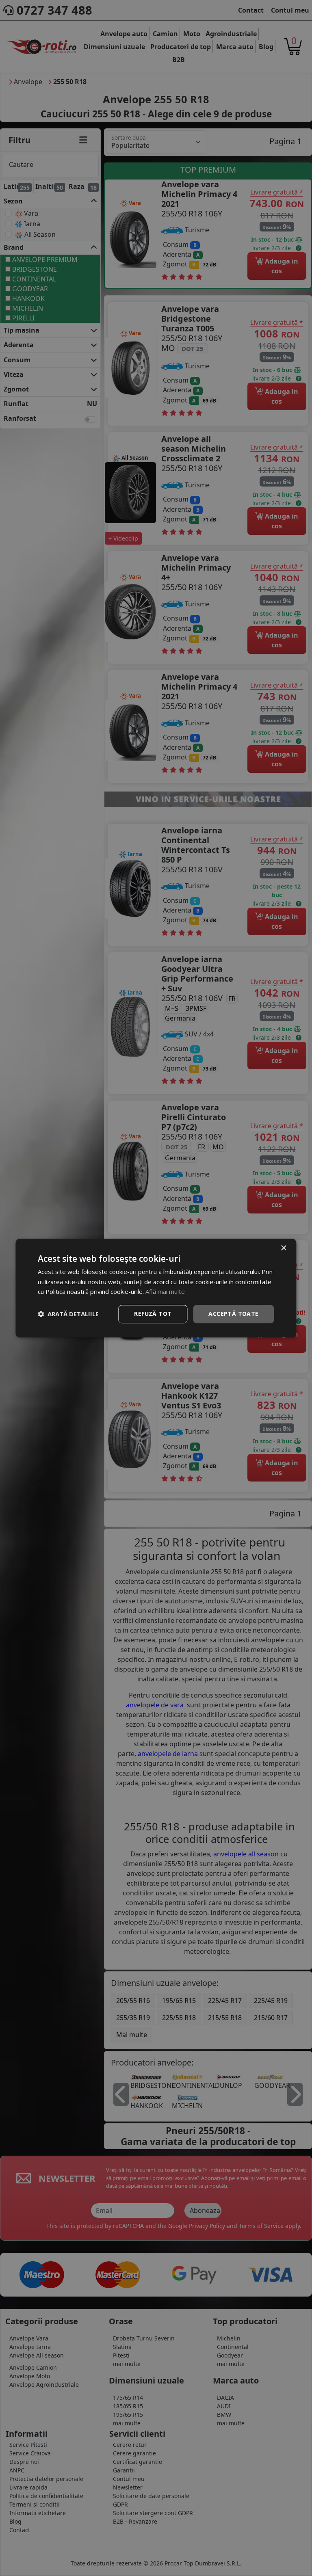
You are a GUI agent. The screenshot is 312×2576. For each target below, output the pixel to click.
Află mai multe (165, 1292)
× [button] (283, 1248)
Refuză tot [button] (153, 1314)
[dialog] (156, 1288)
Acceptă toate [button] (233, 1314)
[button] (68, 1314)
